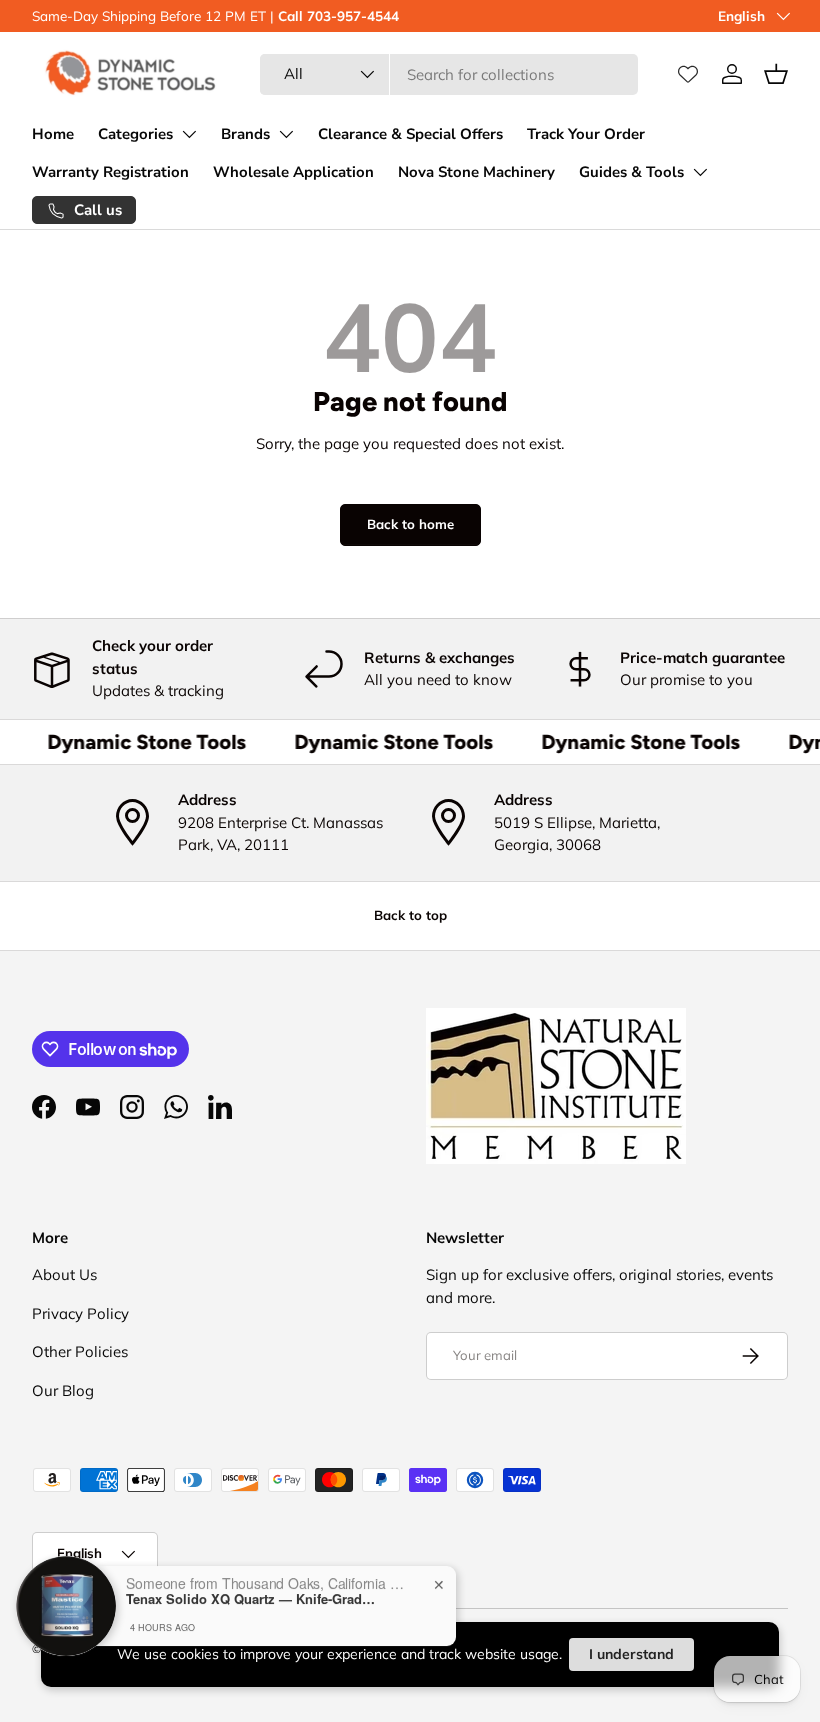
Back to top (410, 915)
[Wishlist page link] (688, 74)
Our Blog (63, 1390)
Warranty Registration (110, 172)
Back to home (410, 524)
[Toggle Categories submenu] (189, 134)
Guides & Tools (631, 172)
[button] (776, 74)
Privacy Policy (80, 1313)
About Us (64, 1274)
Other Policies (80, 1351)
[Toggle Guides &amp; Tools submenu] (700, 172)
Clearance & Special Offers (410, 134)
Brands (245, 134)
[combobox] (449, 74)
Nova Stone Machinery (476, 172)
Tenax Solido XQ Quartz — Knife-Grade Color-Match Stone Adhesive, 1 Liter (251, 1598)
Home (53, 134)
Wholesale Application (293, 172)
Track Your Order (586, 134)
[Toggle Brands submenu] (286, 134)
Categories (135, 134)
